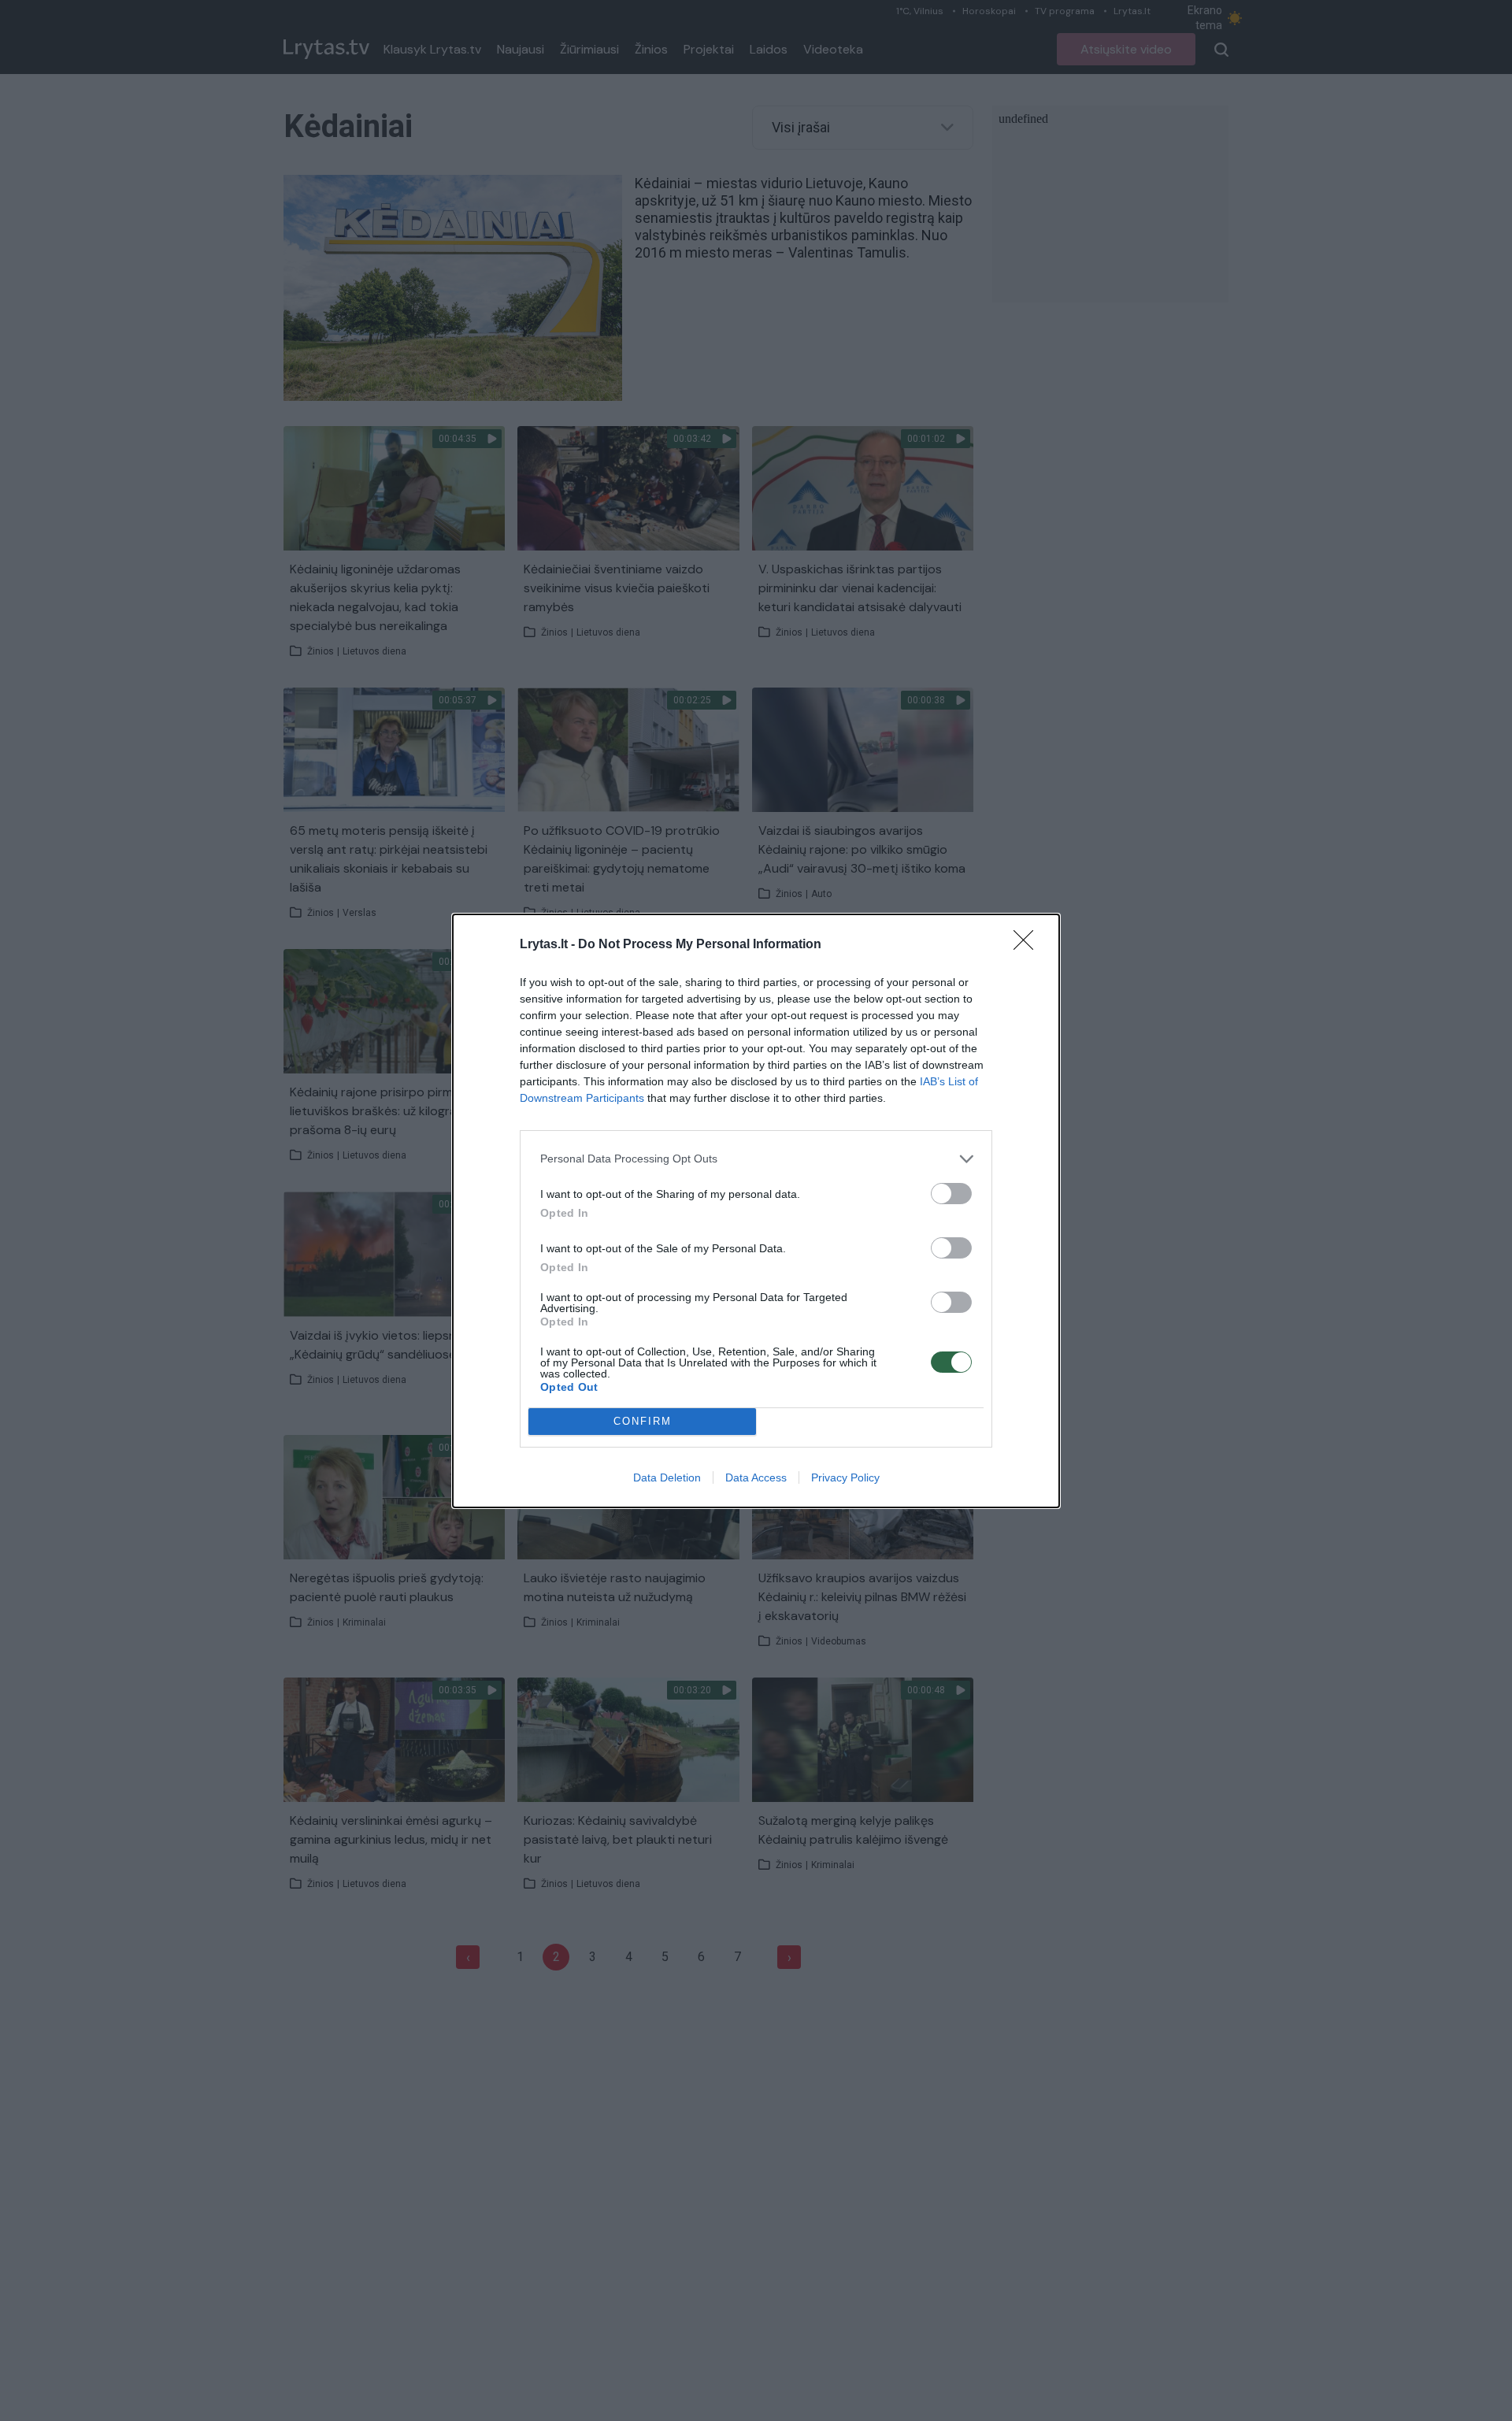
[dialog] (756, 1211)
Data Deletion (667, 1477)
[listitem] (756, 1159)
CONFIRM (643, 1421)
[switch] (951, 1194)
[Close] (1028, 945)
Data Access (756, 1477)
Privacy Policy (845, 1477)
